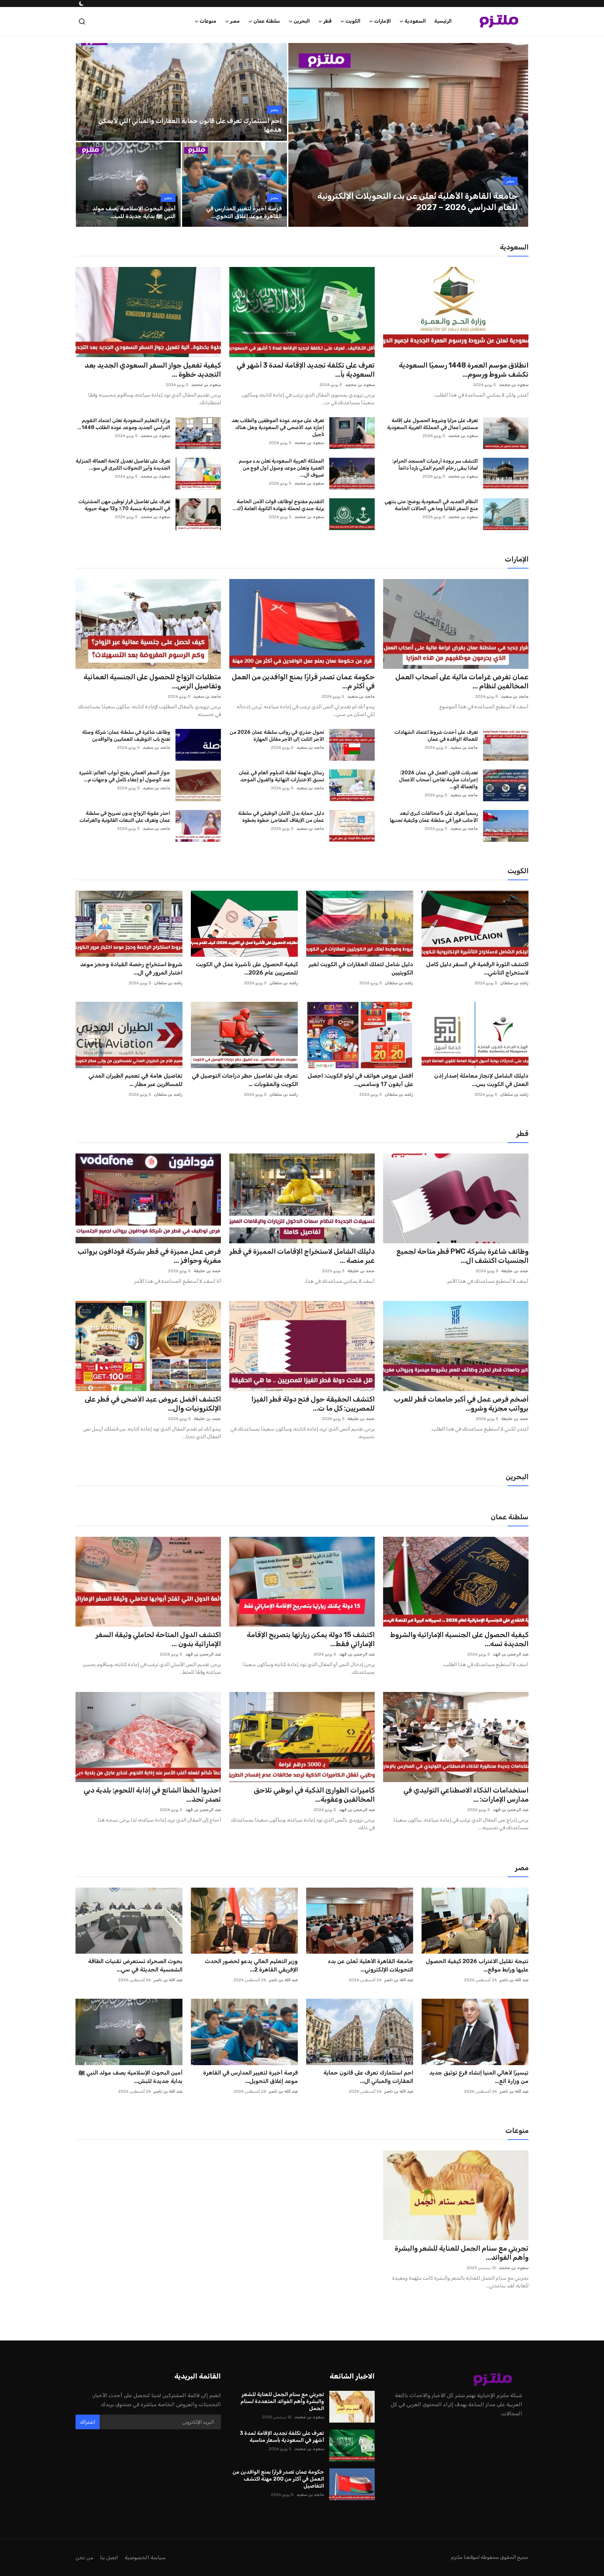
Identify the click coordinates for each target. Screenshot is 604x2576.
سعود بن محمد (514, 385)
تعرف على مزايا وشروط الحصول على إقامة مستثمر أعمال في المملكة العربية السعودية (432, 424)
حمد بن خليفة (515, 1271)
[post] (408, 135)
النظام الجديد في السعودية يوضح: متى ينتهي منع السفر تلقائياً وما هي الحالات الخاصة (431, 505)
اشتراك (88, 2422)
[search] (82, 21)
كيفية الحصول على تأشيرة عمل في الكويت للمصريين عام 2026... (247, 968)
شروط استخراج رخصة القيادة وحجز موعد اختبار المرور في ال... (131, 968)
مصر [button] (235, 21)
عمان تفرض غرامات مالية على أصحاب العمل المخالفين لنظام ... (462, 681)
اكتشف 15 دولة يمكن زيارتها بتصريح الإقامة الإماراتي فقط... (311, 1639)
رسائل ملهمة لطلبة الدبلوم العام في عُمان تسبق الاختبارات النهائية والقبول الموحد (281, 776)
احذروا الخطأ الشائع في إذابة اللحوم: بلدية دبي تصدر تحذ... (152, 1795)
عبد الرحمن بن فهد (511, 1654)
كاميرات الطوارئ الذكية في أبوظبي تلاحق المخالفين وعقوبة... (314, 1795)
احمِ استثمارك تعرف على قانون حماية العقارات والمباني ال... (368, 2077)
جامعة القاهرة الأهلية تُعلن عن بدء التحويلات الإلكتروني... (371, 1965)
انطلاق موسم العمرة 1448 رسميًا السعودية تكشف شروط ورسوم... (464, 370)
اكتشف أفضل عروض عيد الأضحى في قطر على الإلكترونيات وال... (153, 1404)
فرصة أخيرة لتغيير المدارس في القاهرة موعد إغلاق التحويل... (250, 2077)
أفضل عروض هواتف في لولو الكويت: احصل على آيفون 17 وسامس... (360, 1080)
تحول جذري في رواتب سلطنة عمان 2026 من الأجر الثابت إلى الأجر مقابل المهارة (277, 736)
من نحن (84, 2557)
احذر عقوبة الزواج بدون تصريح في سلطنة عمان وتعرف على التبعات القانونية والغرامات (125, 817)
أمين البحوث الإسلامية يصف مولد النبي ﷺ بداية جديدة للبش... (131, 2077)
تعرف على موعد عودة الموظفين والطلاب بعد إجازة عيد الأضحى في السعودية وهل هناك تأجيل (278, 428)
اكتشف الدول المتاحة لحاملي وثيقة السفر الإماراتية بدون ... (158, 1639)
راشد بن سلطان (514, 983)
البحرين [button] (302, 21)
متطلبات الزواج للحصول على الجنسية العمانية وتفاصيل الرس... (152, 681)
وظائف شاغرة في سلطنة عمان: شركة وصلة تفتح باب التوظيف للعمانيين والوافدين (126, 736)
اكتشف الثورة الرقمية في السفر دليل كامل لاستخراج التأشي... (477, 968)
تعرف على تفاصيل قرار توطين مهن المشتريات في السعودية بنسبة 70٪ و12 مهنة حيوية (124, 505)
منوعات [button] (208, 21)
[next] (517, 135)
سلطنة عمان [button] (267, 21)
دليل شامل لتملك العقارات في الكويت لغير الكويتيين (361, 968)
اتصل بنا (109, 2557)
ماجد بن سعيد (515, 696)
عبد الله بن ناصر (514, 1980)
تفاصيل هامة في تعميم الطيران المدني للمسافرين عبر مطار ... (135, 1080)
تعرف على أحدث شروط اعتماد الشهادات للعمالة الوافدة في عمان (436, 736)
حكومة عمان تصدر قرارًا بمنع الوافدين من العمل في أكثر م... (303, 681)
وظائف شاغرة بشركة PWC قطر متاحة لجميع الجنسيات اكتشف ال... (462, 1256)
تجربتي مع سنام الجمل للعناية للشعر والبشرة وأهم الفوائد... (462, 2253)
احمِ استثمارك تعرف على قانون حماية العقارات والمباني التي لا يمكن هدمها (190, 125)
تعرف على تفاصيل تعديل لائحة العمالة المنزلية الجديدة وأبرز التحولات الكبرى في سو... (123, 465)
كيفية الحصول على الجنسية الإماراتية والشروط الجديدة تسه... (459, 1639)
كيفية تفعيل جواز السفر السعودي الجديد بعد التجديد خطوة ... (153, 370)
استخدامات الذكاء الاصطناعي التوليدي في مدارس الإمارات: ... (466, 1795)
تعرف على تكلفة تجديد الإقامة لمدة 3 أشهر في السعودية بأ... (306, 370)
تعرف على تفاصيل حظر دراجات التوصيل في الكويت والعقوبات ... (245, 1080)
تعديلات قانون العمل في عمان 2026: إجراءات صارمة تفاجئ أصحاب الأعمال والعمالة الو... (438, 780)
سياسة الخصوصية (145, 2557)
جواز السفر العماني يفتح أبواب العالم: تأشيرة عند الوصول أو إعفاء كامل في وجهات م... (125, 776)
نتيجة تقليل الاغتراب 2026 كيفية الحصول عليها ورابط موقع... (477, 1965)
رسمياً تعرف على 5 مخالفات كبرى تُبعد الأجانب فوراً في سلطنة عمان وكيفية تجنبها (434, 817)
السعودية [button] (415, 21)
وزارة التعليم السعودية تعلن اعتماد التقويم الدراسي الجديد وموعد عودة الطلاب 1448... (124, 424)
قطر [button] (328, 21)
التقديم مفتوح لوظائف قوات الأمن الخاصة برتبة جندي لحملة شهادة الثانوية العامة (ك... (278, 505)
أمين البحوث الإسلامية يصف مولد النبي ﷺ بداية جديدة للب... (134, 212)
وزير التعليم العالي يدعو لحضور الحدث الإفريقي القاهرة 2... (251, 1965)
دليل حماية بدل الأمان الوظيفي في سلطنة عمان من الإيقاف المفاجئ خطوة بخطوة (281, 817)
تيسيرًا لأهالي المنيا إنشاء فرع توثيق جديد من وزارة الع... (479, 2077)
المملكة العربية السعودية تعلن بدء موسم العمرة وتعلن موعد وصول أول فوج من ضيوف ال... (281, 468)
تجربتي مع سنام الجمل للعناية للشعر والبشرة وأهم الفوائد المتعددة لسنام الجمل (282, 2401)
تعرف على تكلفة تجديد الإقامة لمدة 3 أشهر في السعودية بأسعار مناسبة (282, 2437)
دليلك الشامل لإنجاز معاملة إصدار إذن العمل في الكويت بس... (481, 1080)
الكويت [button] (353, 21)
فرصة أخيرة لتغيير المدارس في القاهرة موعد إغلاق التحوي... (244, 212)
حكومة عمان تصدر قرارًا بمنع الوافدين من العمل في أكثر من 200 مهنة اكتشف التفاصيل (278, 2479)
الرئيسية (443, 21)
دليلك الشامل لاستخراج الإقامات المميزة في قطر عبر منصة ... (302, 1256)
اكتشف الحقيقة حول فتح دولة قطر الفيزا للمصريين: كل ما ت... (313, 1404)
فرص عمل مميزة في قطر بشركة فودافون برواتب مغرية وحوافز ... (149, 1256)
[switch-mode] (81, 3)
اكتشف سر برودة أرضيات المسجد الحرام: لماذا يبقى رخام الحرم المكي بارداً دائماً (435, 465)
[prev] (300, 135)
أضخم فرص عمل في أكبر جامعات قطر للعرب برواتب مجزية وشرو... (461, 1404)
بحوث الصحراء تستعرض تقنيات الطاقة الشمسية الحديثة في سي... (135, 1965)
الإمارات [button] (382, 21)
